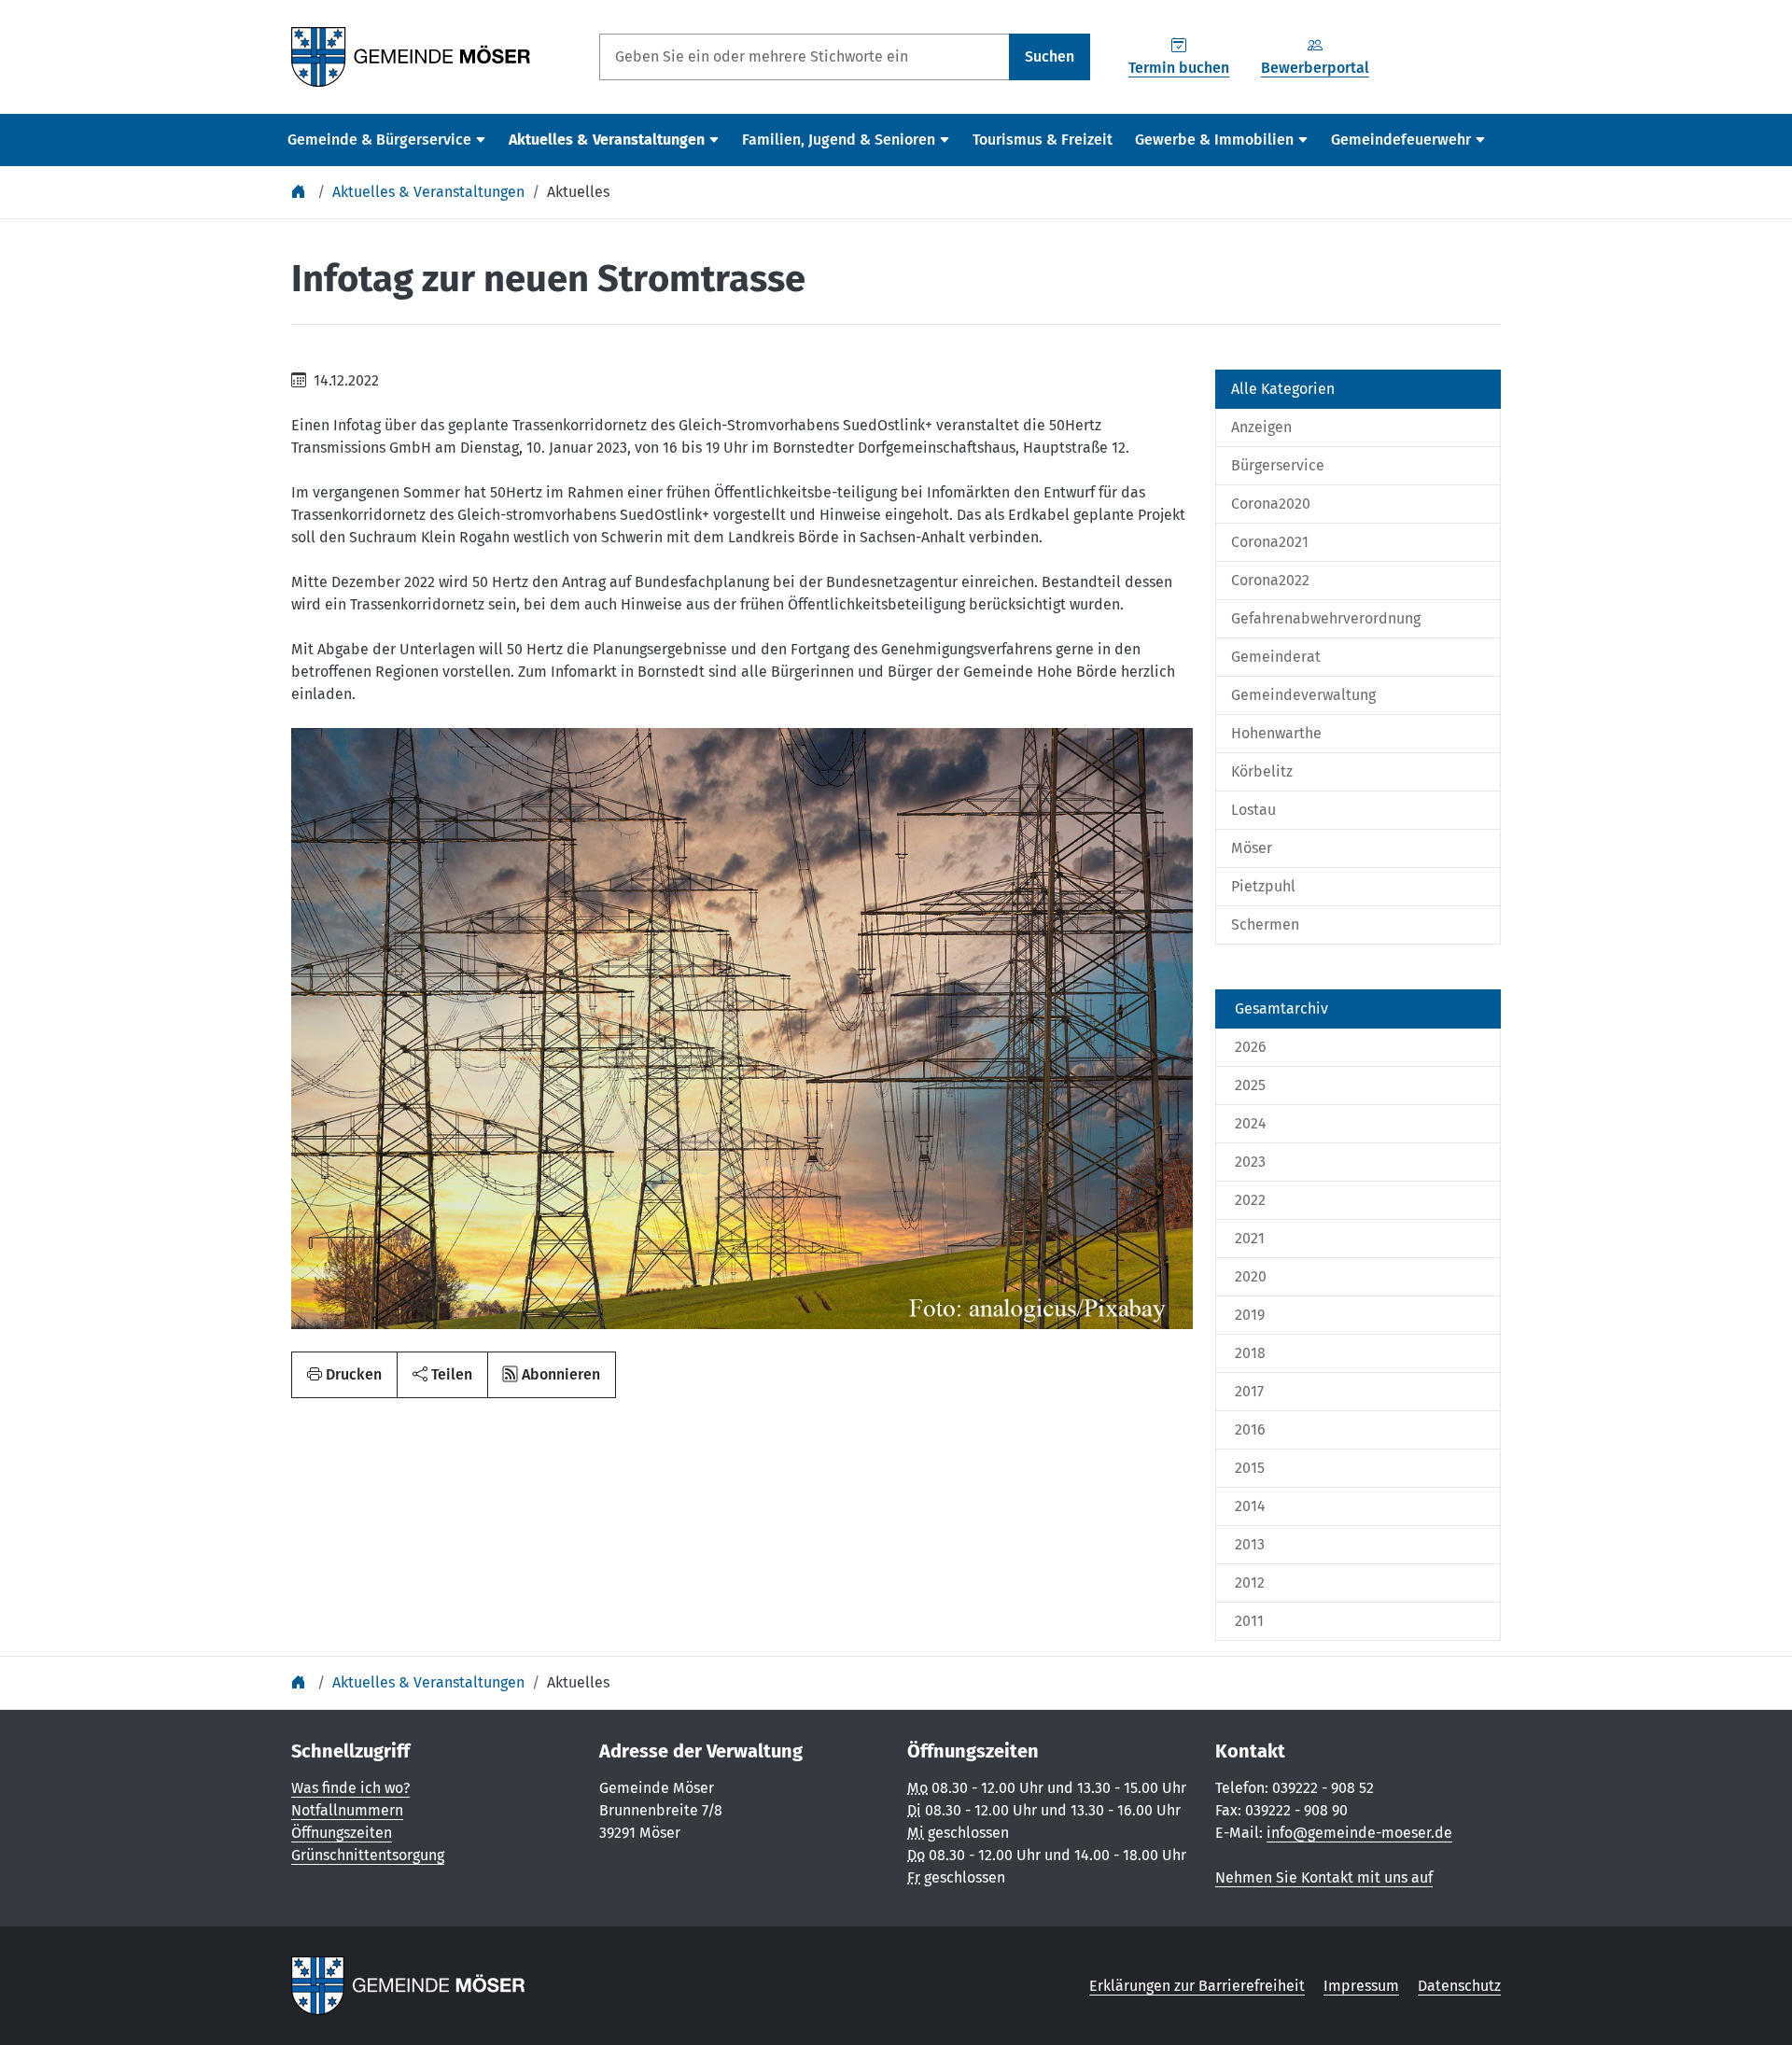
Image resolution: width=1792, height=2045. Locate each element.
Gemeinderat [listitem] (1276, 657)
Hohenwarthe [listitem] (1276, 733)
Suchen (1050, 56)
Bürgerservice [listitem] (1278, 465)
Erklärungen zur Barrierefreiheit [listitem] (1197, 1986)
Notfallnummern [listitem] (347, 1810)
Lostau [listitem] (1253, 810)
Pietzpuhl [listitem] (1263, 886)
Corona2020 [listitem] (1271, 504)
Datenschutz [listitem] (1459, 1986)
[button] (442, 1375)
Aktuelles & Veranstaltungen (428, 192)
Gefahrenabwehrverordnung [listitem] (1326, 618)
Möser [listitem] (1252, 848)
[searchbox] (805, 57)
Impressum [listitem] (1361, 1986)
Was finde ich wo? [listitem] (350, 1788)
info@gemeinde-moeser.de (1359, 1833)
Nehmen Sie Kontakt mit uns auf (1324, 1877)
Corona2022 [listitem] (1270, 580)
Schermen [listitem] (1265, 924)
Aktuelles (578, 192)
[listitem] (1358, 1009)
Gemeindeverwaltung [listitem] (1303, 695)
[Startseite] (301, 192)
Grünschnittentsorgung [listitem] (368, 1855)
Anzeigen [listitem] (1261, 427)
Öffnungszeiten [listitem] (342, 1833)
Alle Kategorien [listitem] (1283, 389)
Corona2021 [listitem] (1270, 542)
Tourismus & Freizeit (1043, 140)
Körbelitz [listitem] (1262, 771)
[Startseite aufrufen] (411, 56)
